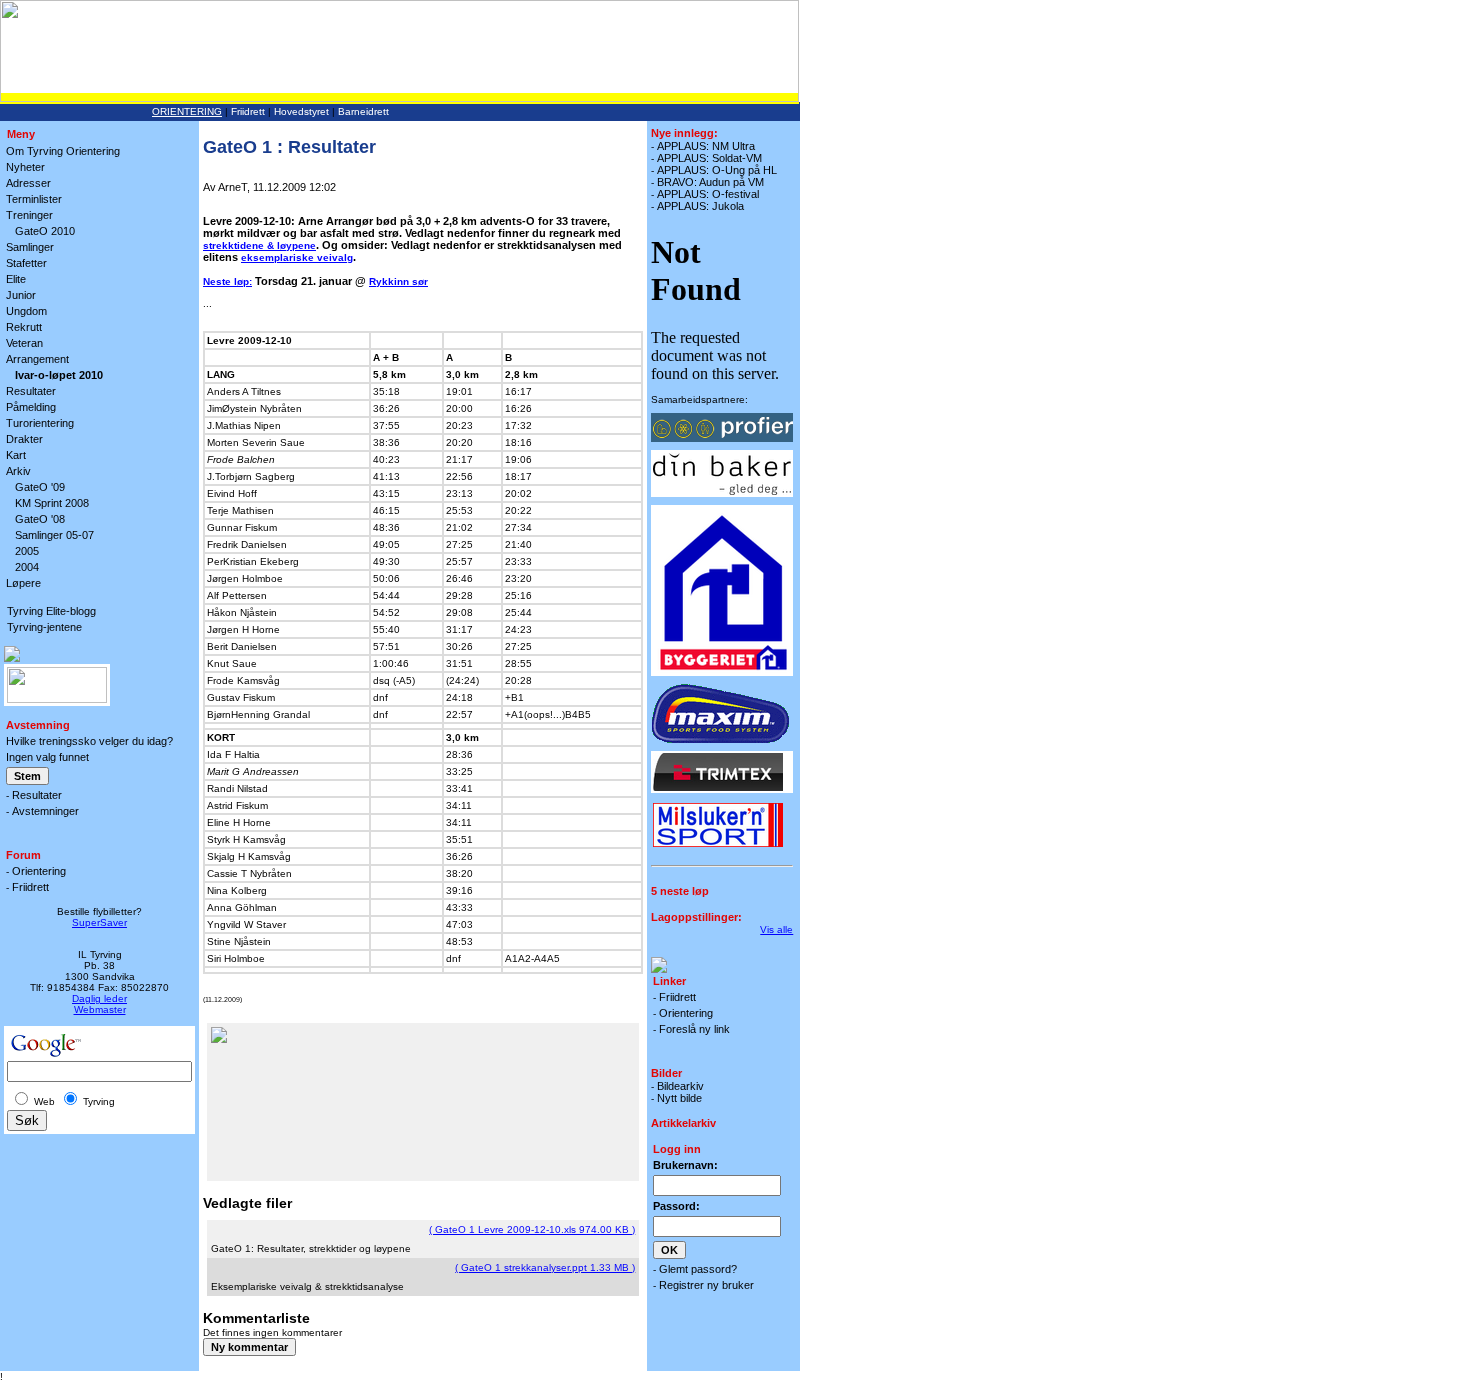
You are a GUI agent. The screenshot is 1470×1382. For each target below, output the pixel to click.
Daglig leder (99, 998)
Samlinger (30, 247)
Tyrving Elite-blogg (51, 611)
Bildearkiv (680, 1086)
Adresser (28, 183)
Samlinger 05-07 (54, 535)
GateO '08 (40, 519)
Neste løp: (227, 281)
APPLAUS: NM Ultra (706, 146)
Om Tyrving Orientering (63, 151)
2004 (27, 567)
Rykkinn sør (398, 281)
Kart (16, 455)
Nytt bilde (679, 1098)
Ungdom (26, 311)
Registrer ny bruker (706, 1285)
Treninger (29, 215)
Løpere (23, 583)
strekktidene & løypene (259, 245)
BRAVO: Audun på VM (710, 182)
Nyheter (25, 167)
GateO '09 (40, 487)
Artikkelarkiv (683, 1123)
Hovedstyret (301, 111)
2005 (27, 551)
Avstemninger (45, 811)
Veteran (24, 343)
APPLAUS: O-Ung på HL (717, 170)
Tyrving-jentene (44, 627)
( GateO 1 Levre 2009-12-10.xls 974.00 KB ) (532, 1229)
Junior (21, 295)
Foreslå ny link (694, 1029)
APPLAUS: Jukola (700, 206)
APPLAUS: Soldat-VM (709, 158)
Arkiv (18, 471)
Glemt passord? (698, 1269)
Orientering (187, 111)
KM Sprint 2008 (52, 503)
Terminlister (34, 199)
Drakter (24, 439)
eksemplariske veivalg (297, 257)
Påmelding (31, 407)
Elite (16, 279)
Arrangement (37, 359)
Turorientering (40, 423)
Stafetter (26, 263)
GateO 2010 (45, 231)
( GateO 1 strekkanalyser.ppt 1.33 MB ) (545, 1267)
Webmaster (100, 1009)
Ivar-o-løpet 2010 (59, 375)
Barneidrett (363, 111)
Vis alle (776, 929)
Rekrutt (24, 327)
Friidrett (248, 111)
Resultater (31, 391)
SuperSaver (99, 922)
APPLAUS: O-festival (708, 194)
